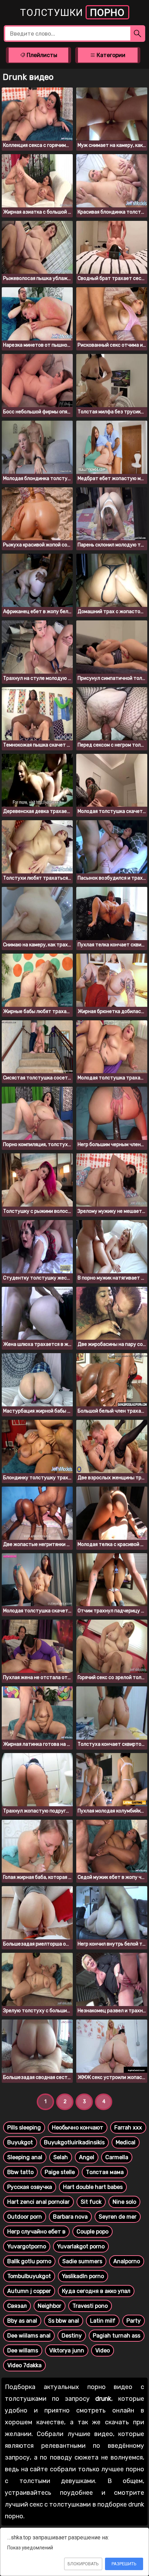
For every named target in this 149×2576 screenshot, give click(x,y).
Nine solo (124, 2202)
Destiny (72, 2336)
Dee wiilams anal (29, 2336)
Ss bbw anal (64, 2321)
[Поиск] (138, 34)
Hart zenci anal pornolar (38, 2202)
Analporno (127, 2261)
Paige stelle (60, 2172)
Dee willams (23, 2350)
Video (103, 2350)
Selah (61, 2157)
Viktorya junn (67, 2350)
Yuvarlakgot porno (81, 2246)
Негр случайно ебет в (36, 2232)
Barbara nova (70, 2217)
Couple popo (93, 2232)
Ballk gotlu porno (29, 2261)
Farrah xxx (128, 2128)
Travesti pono (90, 2306)
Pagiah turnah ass (117, 2336)
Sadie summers (82, 2261)
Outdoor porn (25, 2217)
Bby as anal (22, 2321)
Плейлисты (41, 55)
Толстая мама (105, 2172)
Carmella (117, 2157)
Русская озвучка (30, 2187)
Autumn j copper (29, 2291)
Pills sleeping (24, 2128)
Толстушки (72, 13)
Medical (126, 2142)
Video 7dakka (24, 2365)
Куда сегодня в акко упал (96, 2291)
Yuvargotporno (27, 2246)
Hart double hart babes (93, 2187)
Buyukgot (20, 2142)
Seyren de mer (118, 2217)
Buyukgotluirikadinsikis (74, 2142)
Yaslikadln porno (83, 2276)
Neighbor (50, 2306)
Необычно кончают (78, 2128)
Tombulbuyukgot (29, 2276)
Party (134, 2321)
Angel (87, 2157)
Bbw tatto (20, 2172)
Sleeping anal (25, 2157)
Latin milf (103, 2321)
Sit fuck (91, 2202)
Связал (17, 2306)
